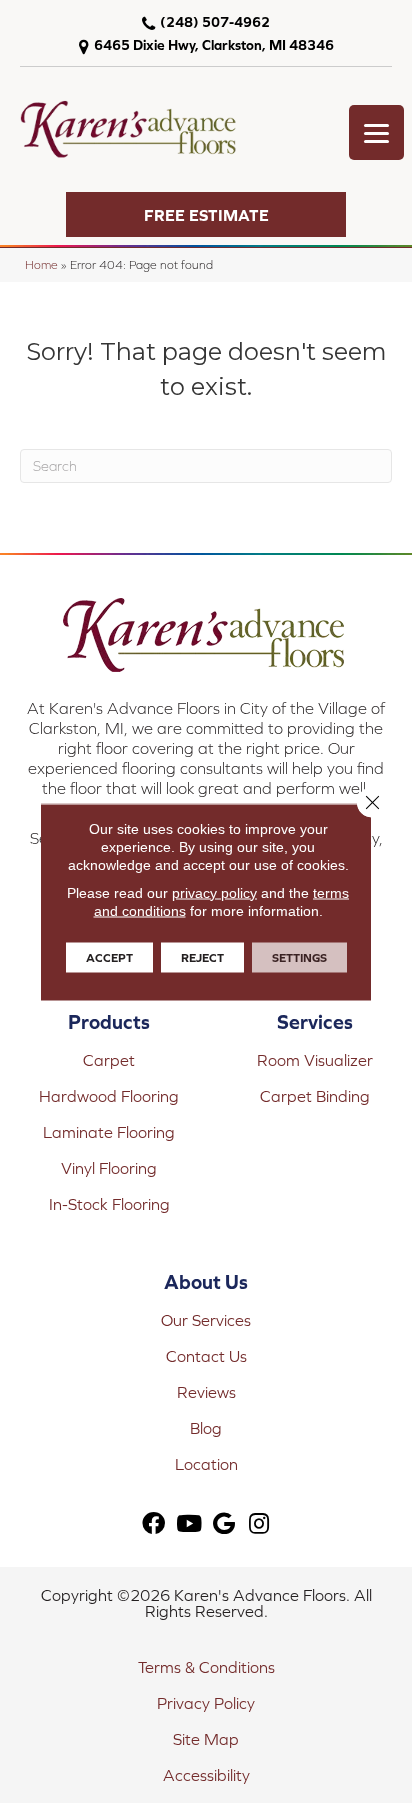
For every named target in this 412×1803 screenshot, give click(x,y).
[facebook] (153, 1524)
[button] (206, 214)
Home (41, 264)
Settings (299, 957)
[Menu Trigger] (376, 132)
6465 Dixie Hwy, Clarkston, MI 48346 (214, 45)
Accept (109, 957)
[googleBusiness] (224, 1524)
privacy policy (214, 892)
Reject (202, 957)
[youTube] (189, 1524)
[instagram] (259, 1524)
